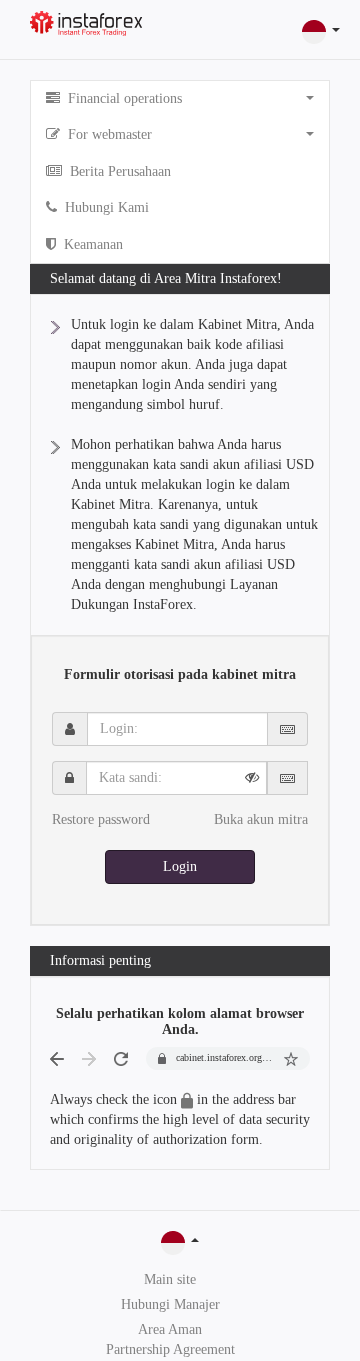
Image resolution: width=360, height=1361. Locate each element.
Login (180, 866)
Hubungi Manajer (170, 1304)
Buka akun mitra (261, 819)
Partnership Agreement (170, 1349)
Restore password (101, 819)
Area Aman (170, 1329)
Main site (170, 1279)
